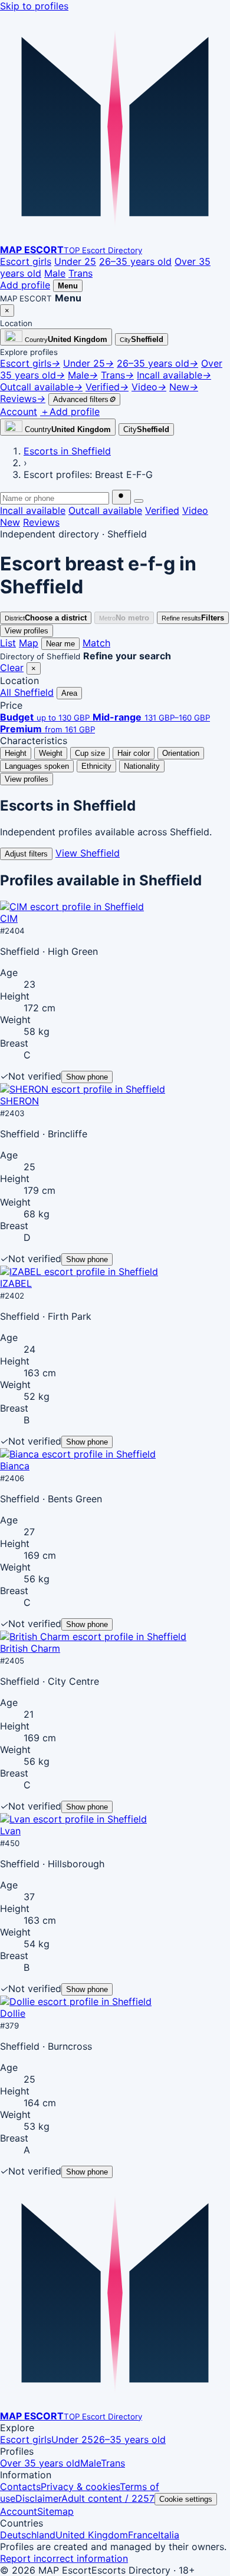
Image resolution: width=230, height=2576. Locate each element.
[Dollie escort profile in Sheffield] (76, 2001)
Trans (80, 273)
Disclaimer (38, 2498)
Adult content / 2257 (108, 2498)
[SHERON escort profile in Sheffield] (83, 1089)
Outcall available (105, 510)
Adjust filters (26, 854)
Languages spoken (37, 766)
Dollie (13, 2013)
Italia (169, 2535)
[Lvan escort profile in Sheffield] (73, 1819)
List (8, 643)
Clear (12, 668)
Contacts (20, 2487)
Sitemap (55, 2511)
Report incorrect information (64, 2558)
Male (55, 273)
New (10, 522)
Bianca (15, 1466)
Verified (162, 510)
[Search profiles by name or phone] (121, 497)
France (143, 2535)
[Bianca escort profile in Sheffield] (78, 1454)
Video (195, 510)
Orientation (181, 753)
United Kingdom (92, 2535)
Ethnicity (96, 766)
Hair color (134, 753)
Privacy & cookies (80, 2487)
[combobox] (55, 498)
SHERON (19, 1101)
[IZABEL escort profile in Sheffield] (79, 1272)
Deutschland (28, 2535)
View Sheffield (88, 853)
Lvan (10, 1831)
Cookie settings (186, 2499)
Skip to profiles (34, 6)
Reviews (41, 522)
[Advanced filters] (139, 501)
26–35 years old (135, 261)
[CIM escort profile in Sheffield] (72, 907)
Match (96, 643)
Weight (51, 753)
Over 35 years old (40, 2463)
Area (69, 693)
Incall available (33, 510)
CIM (9, 918)
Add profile (25, 285)
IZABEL (16, 1283)
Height (16, 753)
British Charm (30, 1648)
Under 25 (75, 261)
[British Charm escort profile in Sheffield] (93, 1636)
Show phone (87, 1077)
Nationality (142, 766)
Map (29, 643)
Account (19, 2511)
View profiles (27, 631)
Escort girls (26, 261)
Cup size (90, 753)
